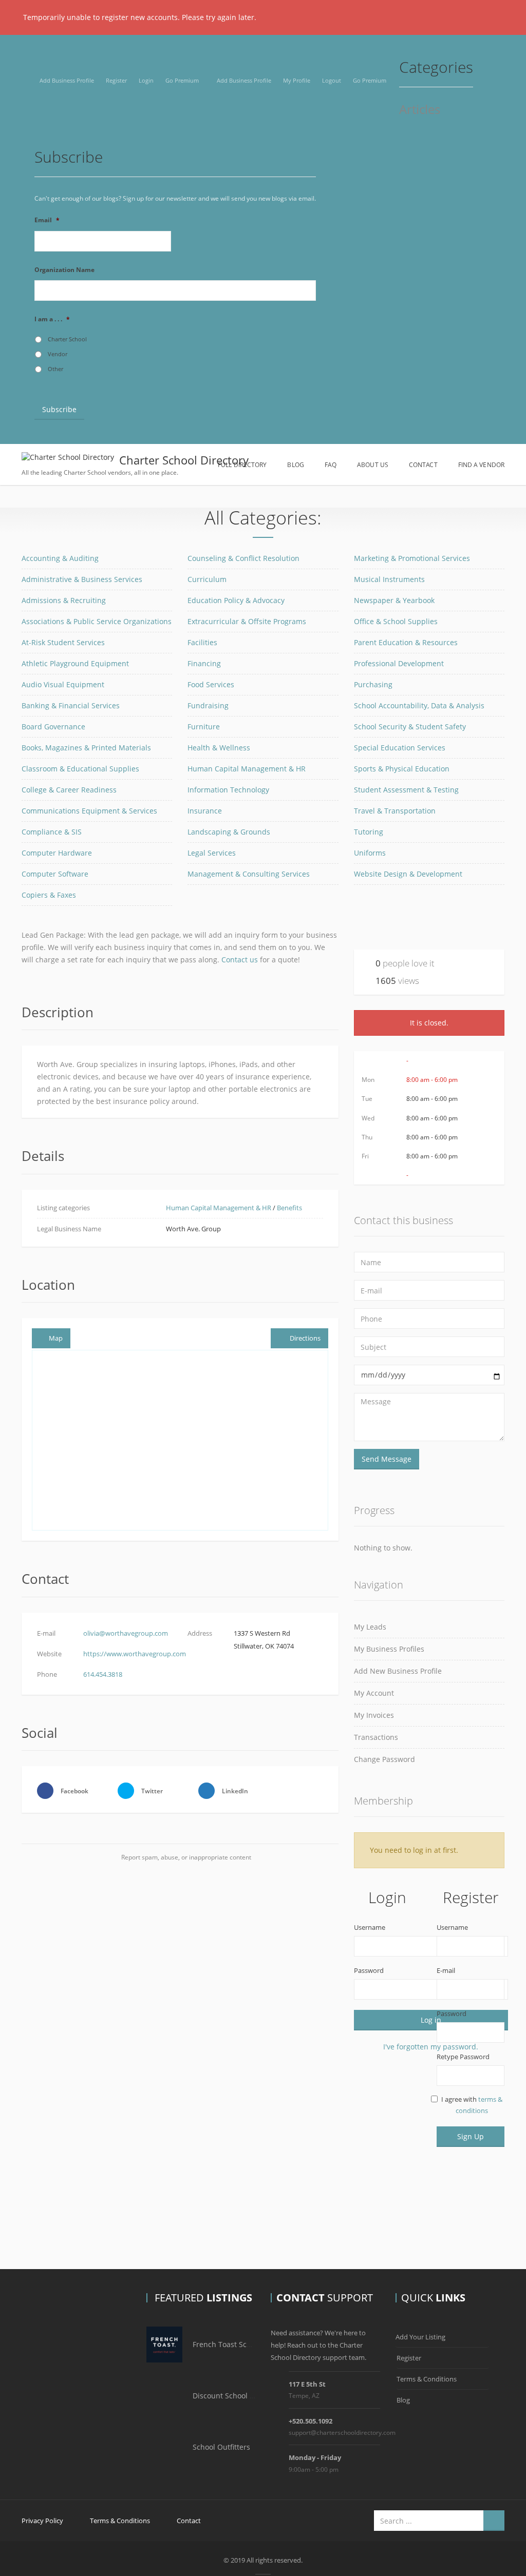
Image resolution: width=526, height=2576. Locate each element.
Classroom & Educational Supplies (80, 769)
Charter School (67, 339)
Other (55, 369)
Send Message (387, 1459)
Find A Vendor (481, 465)
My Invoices (374, 1715)
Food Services (211, 684)
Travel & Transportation (395, 811)
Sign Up (471, 2136)
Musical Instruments (389, 579)
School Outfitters (221, 2447)
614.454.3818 (103, 1674)
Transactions (376, 1737)
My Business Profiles (389, 1649)
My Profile (297, 80)
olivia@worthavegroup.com (126, 1633)
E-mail (446, 1970)
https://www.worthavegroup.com (135, 1654)
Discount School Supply (233, 2396)
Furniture (204, 727)
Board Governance (53, 727)
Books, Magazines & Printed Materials (86, 748)
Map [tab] (56, 1338)
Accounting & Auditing (60, 558)
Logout (332, 80)
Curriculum (207, 579)
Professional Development (399, 663)
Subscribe (59, 409)
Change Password (384, 1759)
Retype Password (463, 2057)
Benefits (289, 1208)
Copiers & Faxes (49, 895)
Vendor (58, 354)
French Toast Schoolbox (233, 2344)
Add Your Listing (420, 2337)
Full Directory (242, 465)
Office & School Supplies (396, 621)
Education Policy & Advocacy (236, 600)
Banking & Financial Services (71, 705)
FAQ (331, 465)
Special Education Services (400, 748)
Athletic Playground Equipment (75, 663)
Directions (305, 1338)
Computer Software (55, 874)
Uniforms (370, 853)
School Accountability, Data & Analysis (419, 705)
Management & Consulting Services (249, 874)
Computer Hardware (57, 853)
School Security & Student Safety (410, 727)
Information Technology (228, 790)
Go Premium (182, 80)
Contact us (240, 960)
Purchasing (373, 684)
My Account (374, 1693)
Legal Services (212, 853)
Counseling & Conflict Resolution (243, 558)
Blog (295, 465)
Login (146, 80)
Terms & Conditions (427, 2379)
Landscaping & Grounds (229, 832)
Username (370, 1927)
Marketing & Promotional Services (412, 558)
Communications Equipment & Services (89, 811)
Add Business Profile (67, 80)
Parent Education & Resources (406, 642)
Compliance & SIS (52, 832)
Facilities (202, 642)
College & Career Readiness (69, 790)
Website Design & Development (408, 874)
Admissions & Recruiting (64, 600)
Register (116, 80)
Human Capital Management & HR (247, 769)
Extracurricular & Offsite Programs (247, 621)
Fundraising (208, 705)
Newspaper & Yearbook (394, 600)
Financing (204, 663)
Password (369, 1970)
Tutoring (369, 832)
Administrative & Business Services (82, 579)
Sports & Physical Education (402, 769)
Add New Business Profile (398, 1671)
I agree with (472, 2105)
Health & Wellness (219, 748)
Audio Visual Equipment (63, 684)
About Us (373, 465)
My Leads (370, 1627)
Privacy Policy (42, 2521)
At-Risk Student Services (63, 642)
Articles (420, 110)
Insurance (205, 811)
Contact (423, 465)
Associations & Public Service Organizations (97, 621)
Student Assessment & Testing (406, 790)
